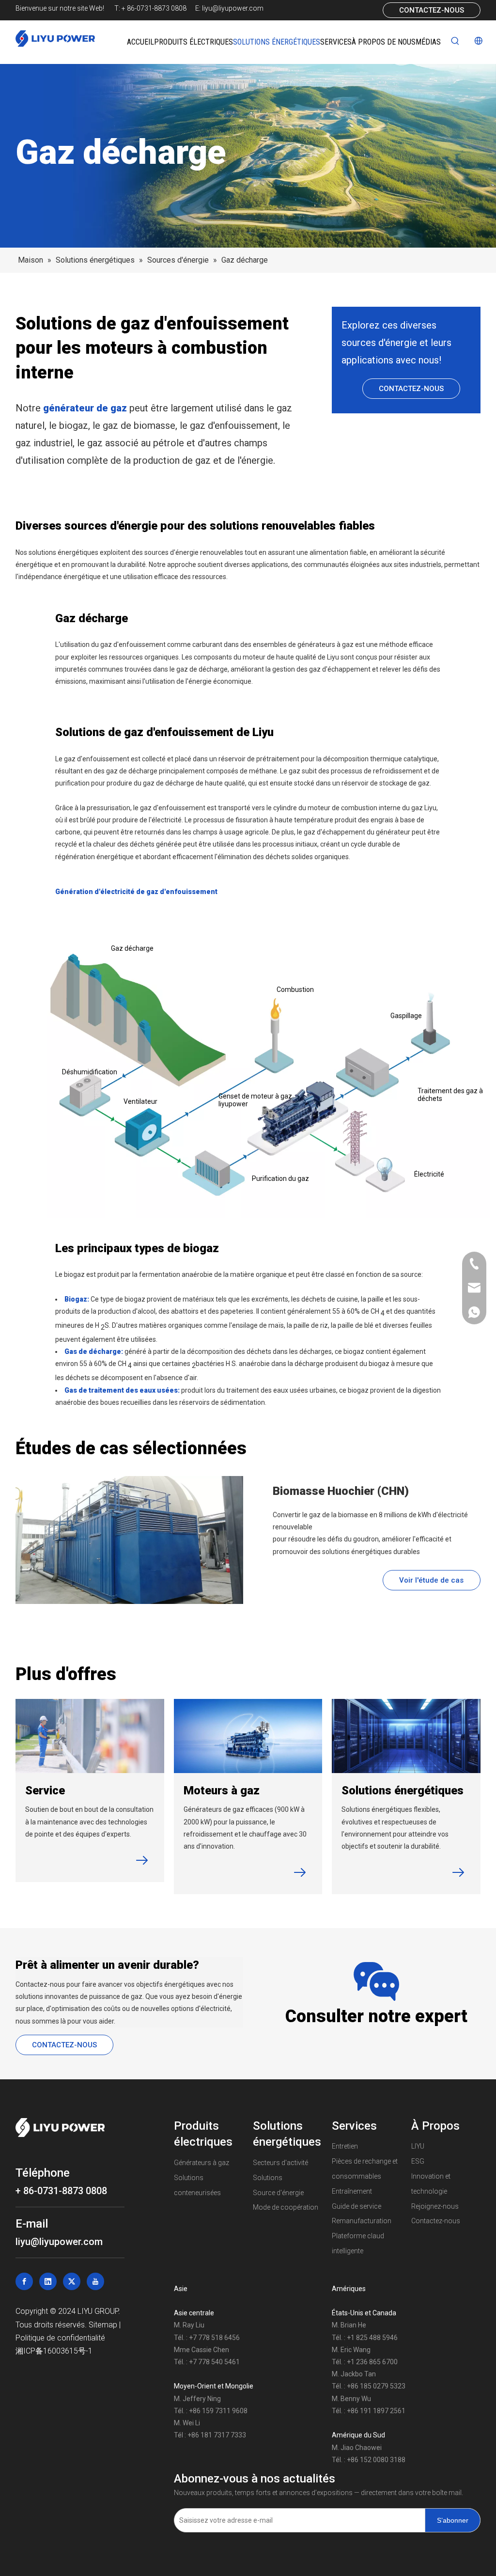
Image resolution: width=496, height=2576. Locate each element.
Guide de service (356, 2206)
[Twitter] (72, 2281)
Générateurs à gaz (201, 2163)
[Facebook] (24, 2281)
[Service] (90, 1736)
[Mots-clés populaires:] (455, 41)
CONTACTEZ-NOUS (432, 10)
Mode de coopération (286, 2207)
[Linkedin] (48, 2281)
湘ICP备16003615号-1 (54, 2351)
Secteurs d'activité (280, 2163)
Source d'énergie (278, 2193)
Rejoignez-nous (435, 2206)
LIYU (418, 2146)
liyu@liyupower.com (233, 8)
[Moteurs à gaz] (248, 1736)
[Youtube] (95, 2281)
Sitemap (104, 2325)
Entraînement (352, 2191)
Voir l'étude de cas (431, 1580)
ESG (418, 2161)
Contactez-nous (436, 2221)
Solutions (268, 2178)
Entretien (345, 2146)
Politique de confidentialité (60, 2338)
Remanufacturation (362, 2221)
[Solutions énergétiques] (406, 1736)
